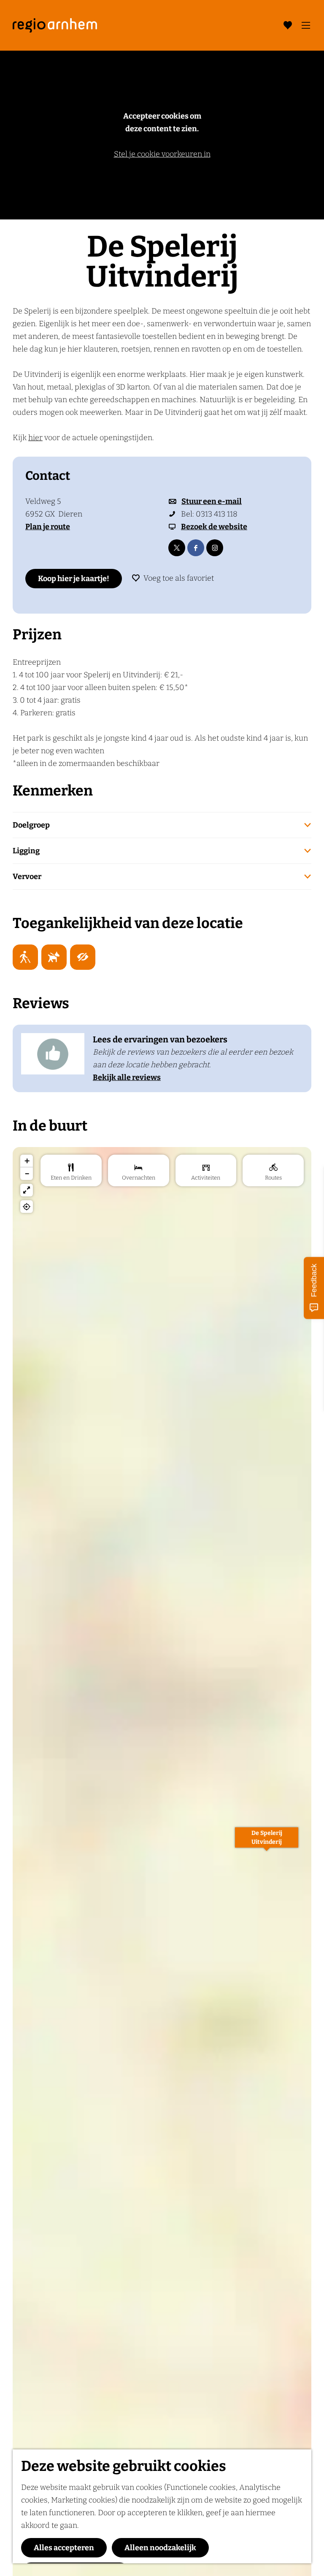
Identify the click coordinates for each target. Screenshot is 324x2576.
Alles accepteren (64, 2548)
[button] (267, 1842)
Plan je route (48, 527)
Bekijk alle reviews (127, 1077)
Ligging (26, 851)
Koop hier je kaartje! (74, 579)
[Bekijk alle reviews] (53, 1054)
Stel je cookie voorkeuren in (162, 154)
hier (35, 438)
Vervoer (27, 877)
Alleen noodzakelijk (160, 2548)
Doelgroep (31, 825)
